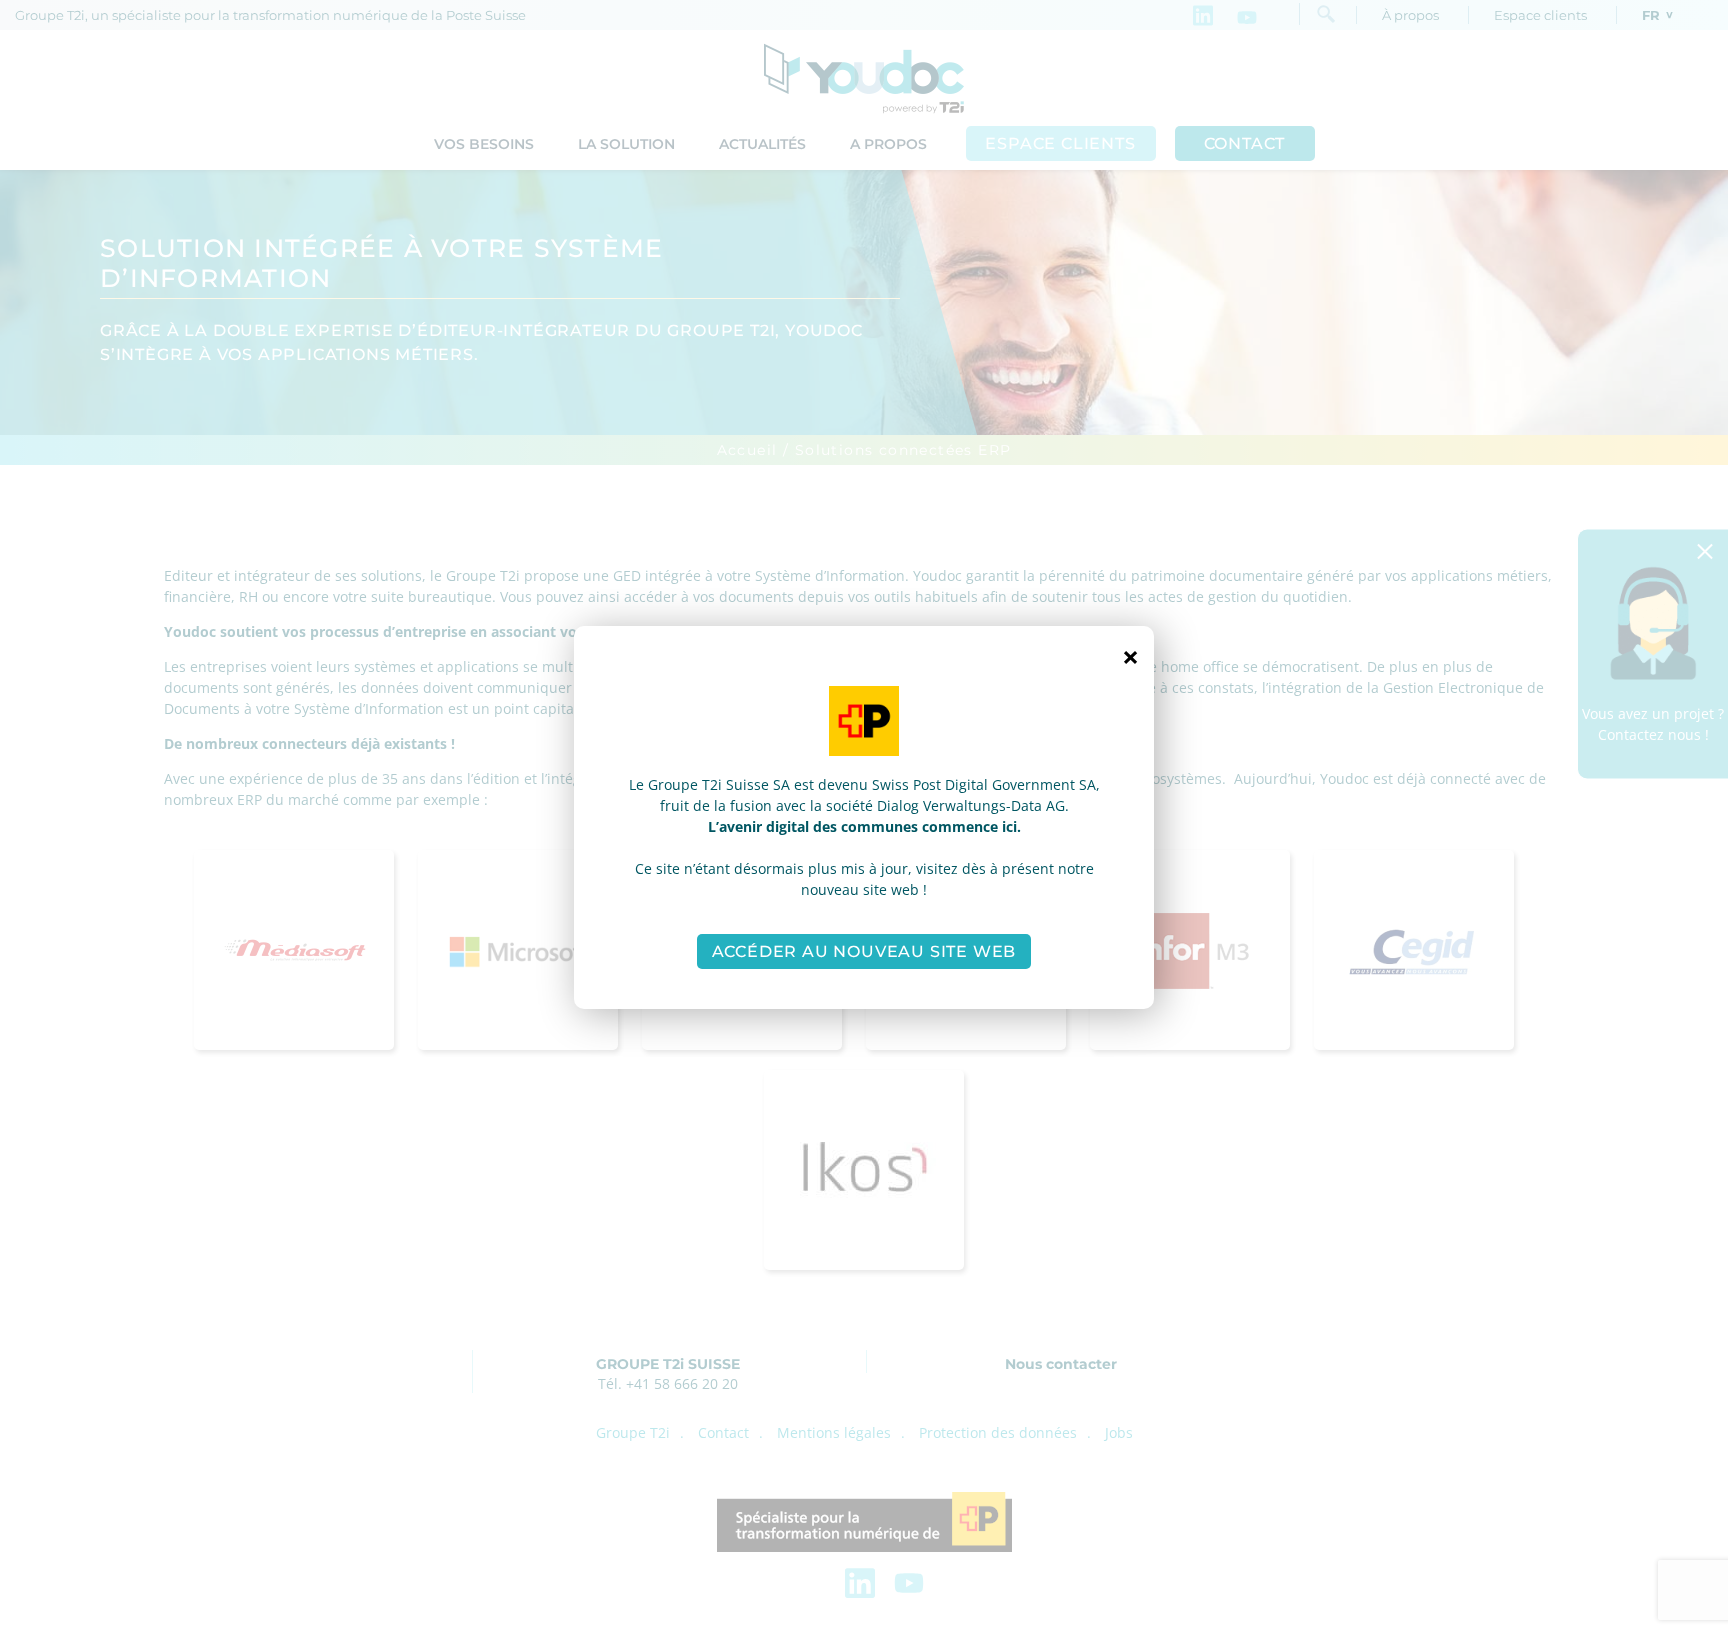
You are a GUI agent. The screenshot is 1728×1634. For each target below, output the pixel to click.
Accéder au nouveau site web (864, 951)
